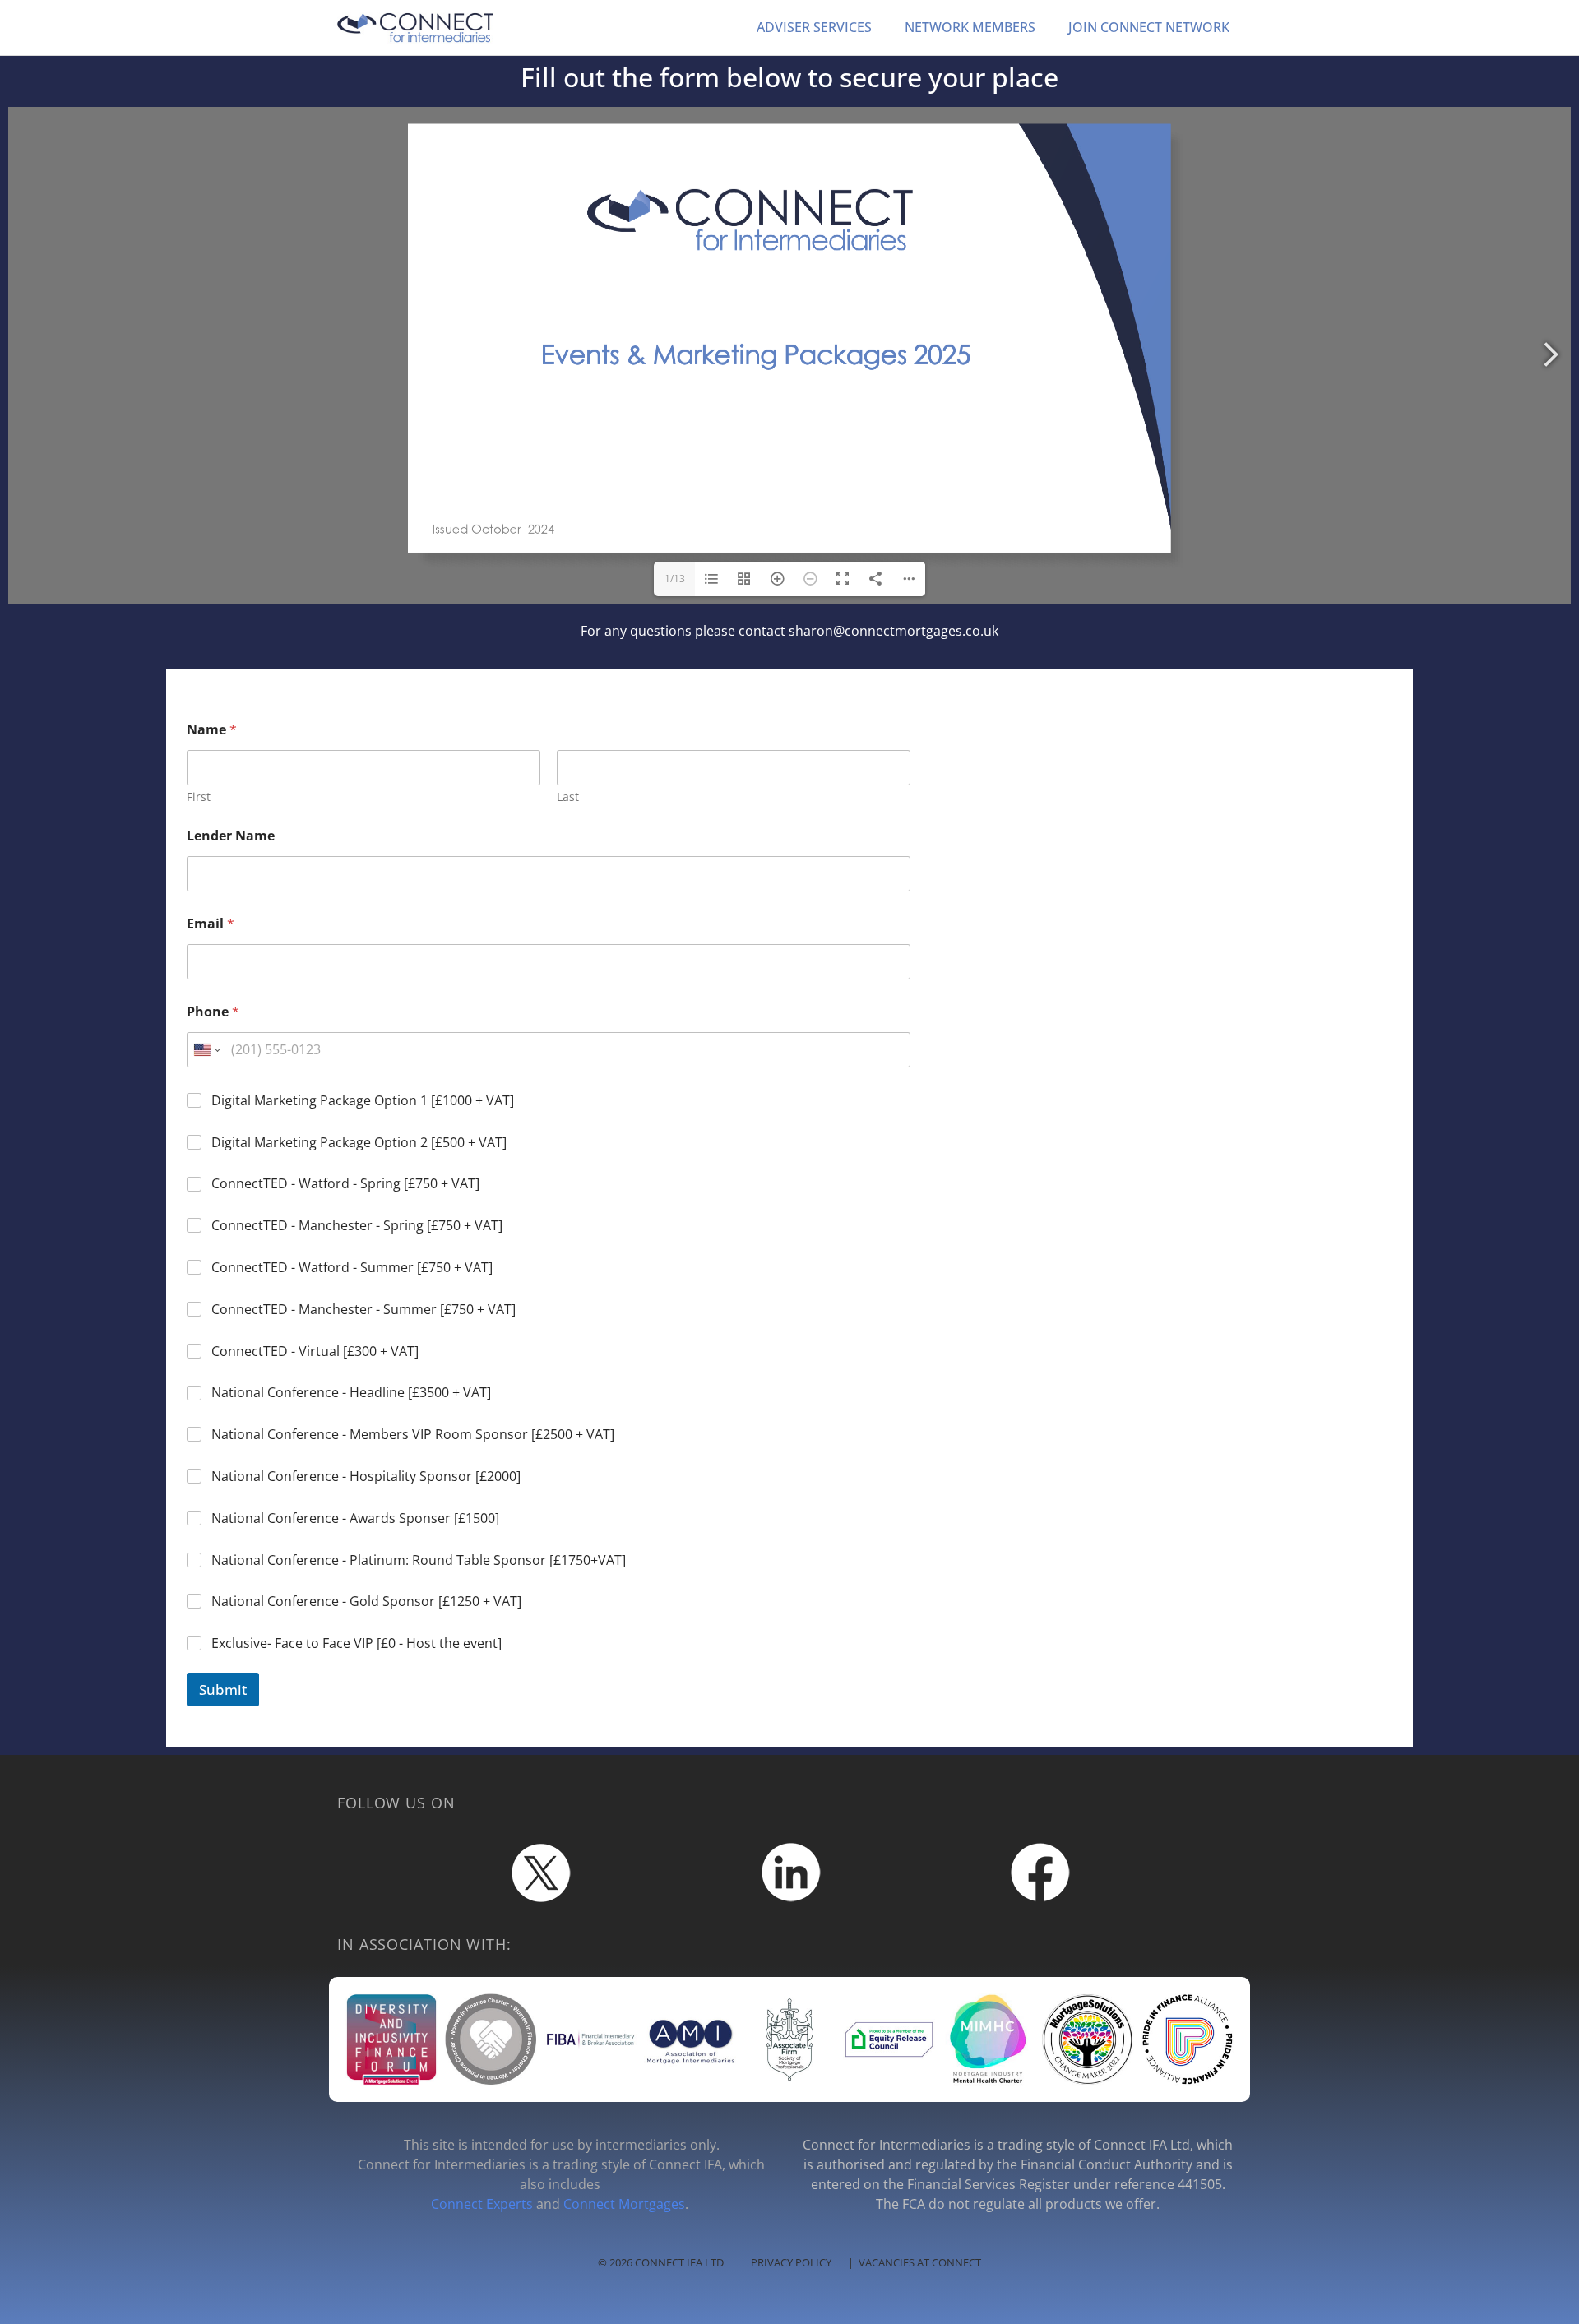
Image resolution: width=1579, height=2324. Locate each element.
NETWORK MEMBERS (970, 27)
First (199, 796)
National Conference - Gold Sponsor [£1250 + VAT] (366, 1602)
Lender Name (231, 836)
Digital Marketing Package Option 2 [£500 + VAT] (359, 1143)
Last (568, 796)
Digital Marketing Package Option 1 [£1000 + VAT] (363, 1101)
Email (211, 924)
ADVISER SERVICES (814, 27)
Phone (213, 1012)
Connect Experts (482, 2204)
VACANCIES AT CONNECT (920, 2262)
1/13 (675, 579)
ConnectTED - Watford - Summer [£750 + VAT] (352, 1268)
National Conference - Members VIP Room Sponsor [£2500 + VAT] (413, 1435)
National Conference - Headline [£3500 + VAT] (351, 1393)
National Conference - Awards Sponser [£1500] (355, 1518)
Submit (223, 1690)
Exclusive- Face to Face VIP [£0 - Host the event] (357, 1643)
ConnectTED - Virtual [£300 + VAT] (315, 1352)
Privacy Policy (791, 2262)
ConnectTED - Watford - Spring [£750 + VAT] (345, 1184)
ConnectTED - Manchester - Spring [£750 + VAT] (357, 1226)
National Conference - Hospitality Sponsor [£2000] (366, 1477)
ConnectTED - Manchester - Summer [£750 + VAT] (363, 1310)
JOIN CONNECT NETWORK (1149, 27)
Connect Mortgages (624, 2204)
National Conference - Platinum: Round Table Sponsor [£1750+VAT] (419, 1560)
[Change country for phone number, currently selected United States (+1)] (206, 1050)
